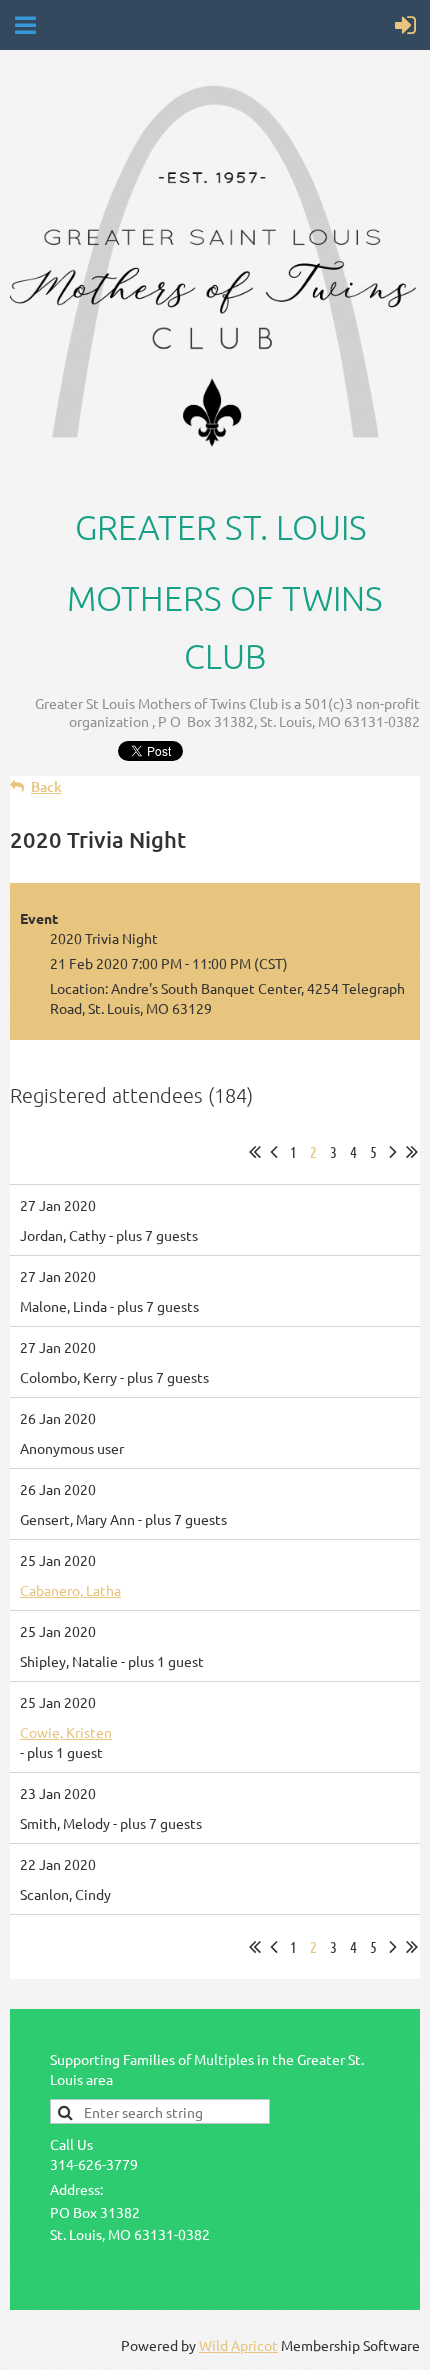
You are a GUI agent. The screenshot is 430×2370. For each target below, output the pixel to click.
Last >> (412, 1152)
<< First (255, 1152)
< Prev (274, 1152)
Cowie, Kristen (66, 1732)
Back (46, 786)
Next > (393, 1152)
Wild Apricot (238, 2345)
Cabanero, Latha (70, 1590)
